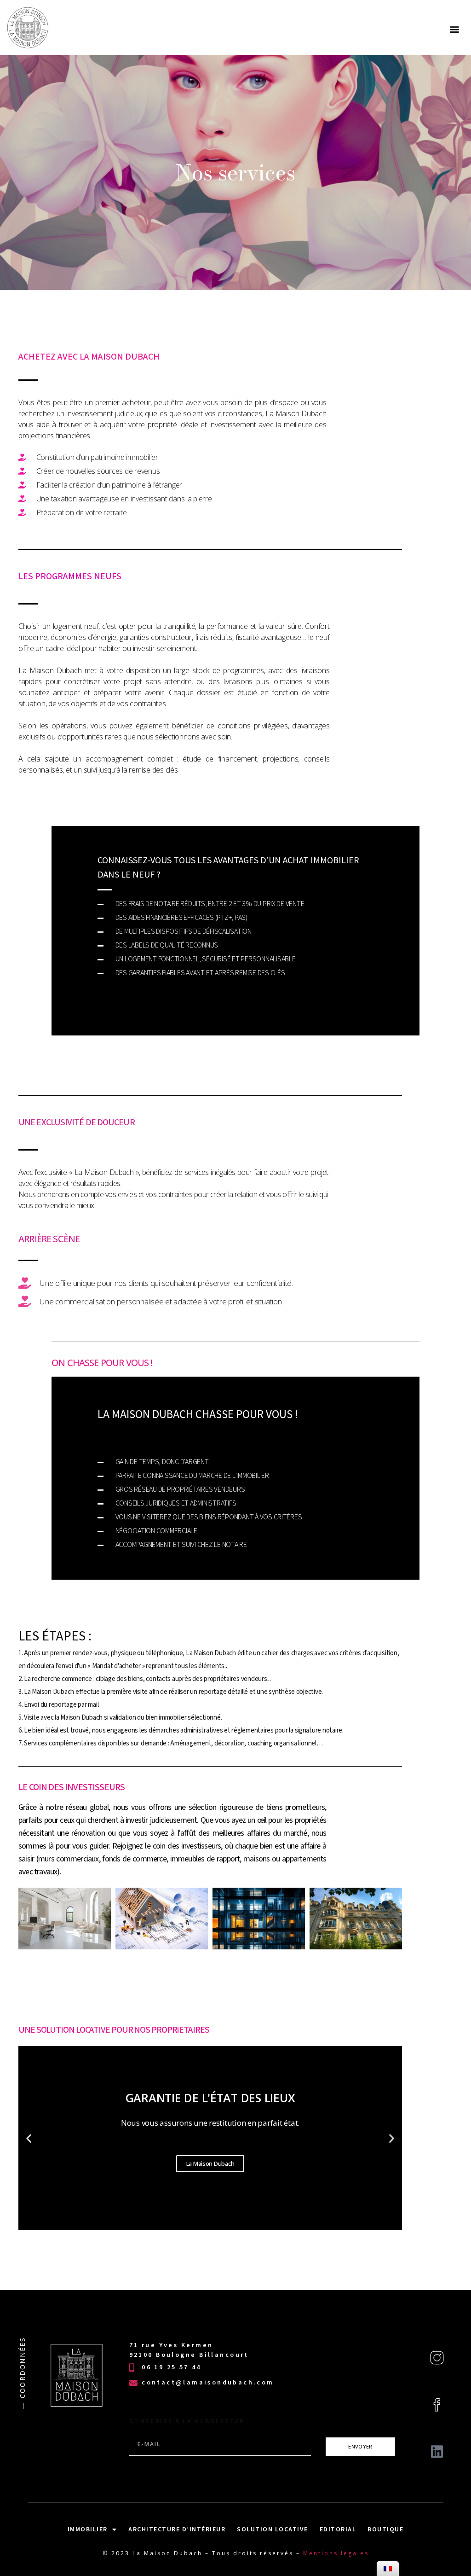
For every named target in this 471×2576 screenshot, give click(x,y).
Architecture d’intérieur (177, 2529)
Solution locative (273, 2529)
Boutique (385, 2529)
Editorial (338, 2529)
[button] (454, 29)
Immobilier (88, 2529)
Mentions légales (336, 2553)
